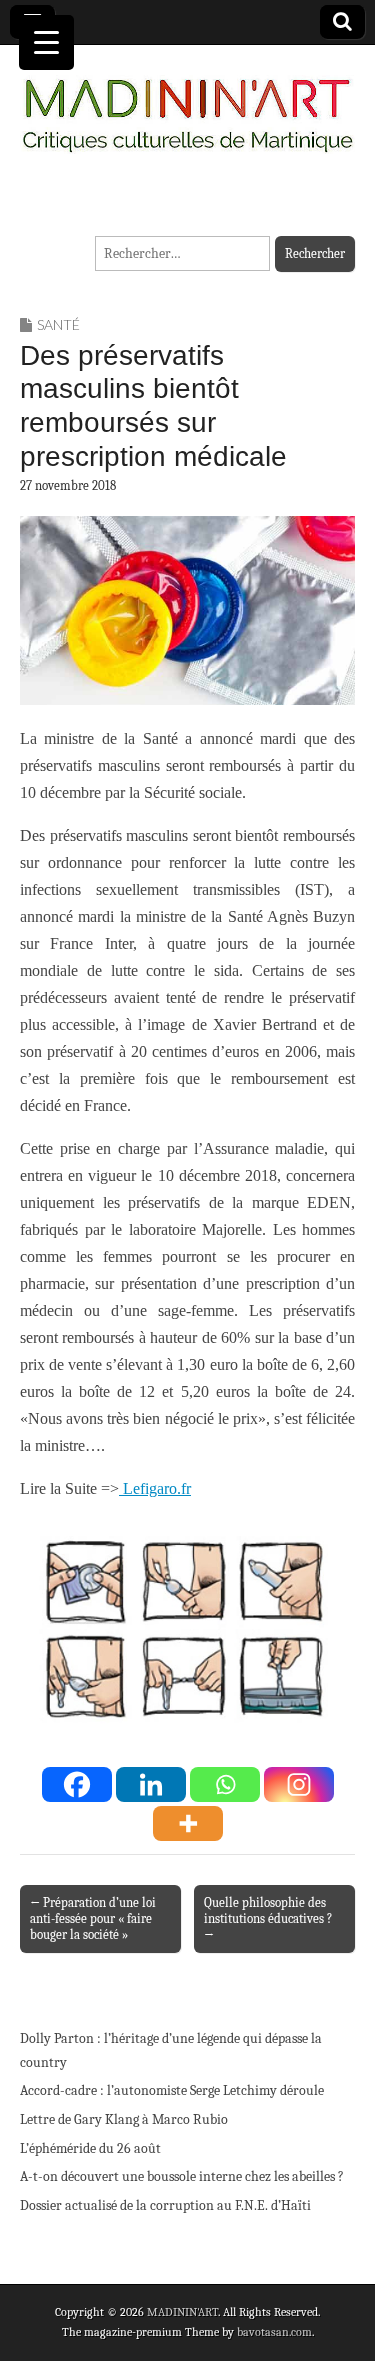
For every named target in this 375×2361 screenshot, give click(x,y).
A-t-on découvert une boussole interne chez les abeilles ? (182, 2176)
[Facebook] (77, 1784)
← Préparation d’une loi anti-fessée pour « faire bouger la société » (93, 1918)
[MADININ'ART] (187, 103)
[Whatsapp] (225, 1784)
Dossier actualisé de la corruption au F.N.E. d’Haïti (165, 2205)
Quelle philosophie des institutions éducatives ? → (268, 1918)
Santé (58, 324)
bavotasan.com (274, 2332)
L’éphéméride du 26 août (90, 2148)
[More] (188, 1823)
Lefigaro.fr (155, 1488)
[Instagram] (299, 1784)
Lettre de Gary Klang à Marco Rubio (124, 2119)
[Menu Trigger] (46, 42)
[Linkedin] (151, 1784)
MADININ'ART (182, 2312)
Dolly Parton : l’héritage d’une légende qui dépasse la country (171, 2050)
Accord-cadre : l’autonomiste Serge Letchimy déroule (172, 2090)
